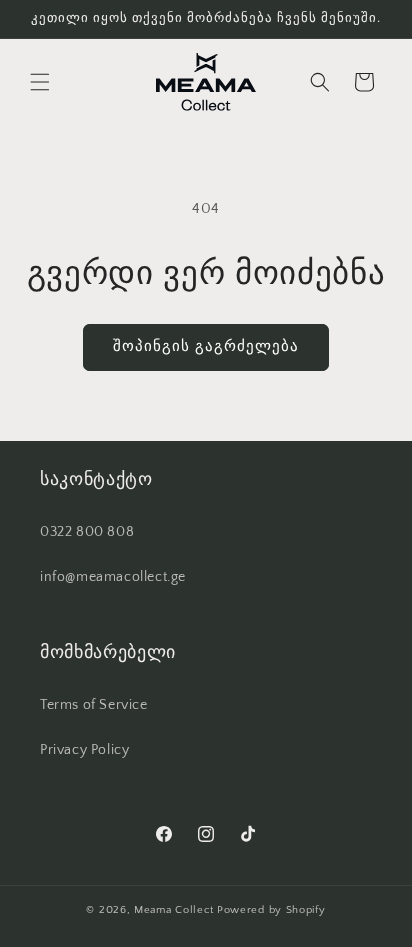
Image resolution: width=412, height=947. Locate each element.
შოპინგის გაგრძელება (206, 346)
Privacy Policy (84, 750)
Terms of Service (94, 705)
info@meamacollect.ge (113, 577)
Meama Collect (174, 910)
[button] (40, 82)
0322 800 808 (87, 532)
